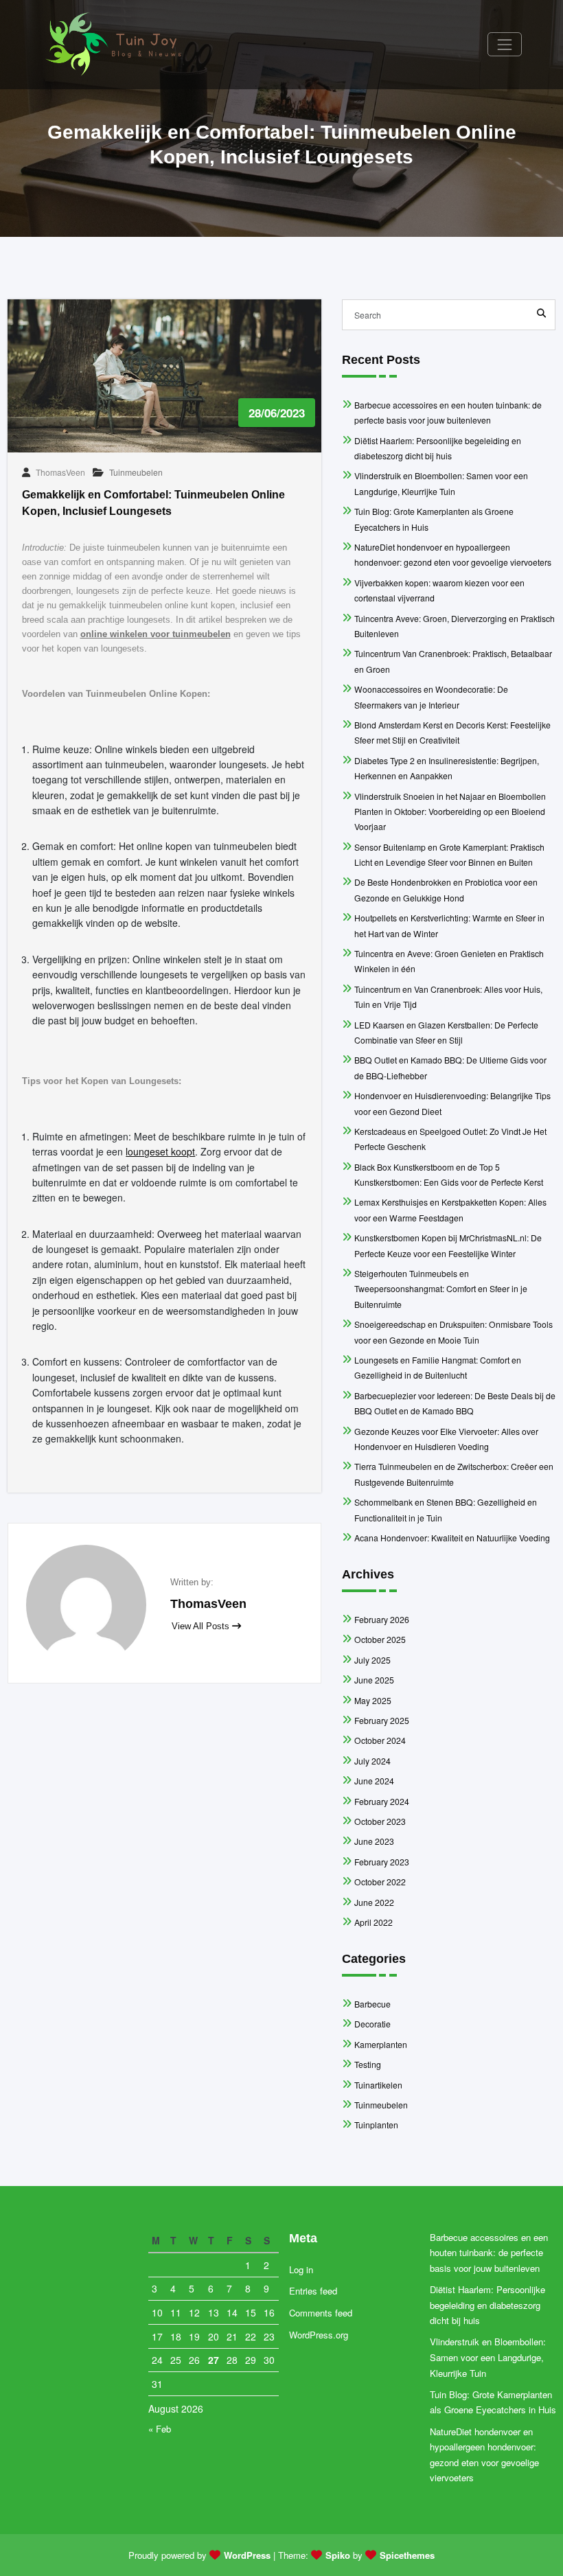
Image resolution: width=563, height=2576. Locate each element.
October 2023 (380, 1821)
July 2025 (372, 1660)
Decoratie (372, 2024)
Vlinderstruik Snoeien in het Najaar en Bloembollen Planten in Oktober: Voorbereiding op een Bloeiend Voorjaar (450, 812)
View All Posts (202, 1626)
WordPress (247, 2555)
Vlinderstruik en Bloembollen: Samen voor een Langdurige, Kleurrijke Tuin (488, 2357)
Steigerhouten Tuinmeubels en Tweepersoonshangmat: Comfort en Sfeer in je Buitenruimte (441, 1289)
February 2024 (382, 1801)
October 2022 (380, 1882)
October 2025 (380, 1639)
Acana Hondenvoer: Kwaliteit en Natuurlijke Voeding (452, 1538)
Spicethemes (407, 2555)
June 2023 (374, 1841)
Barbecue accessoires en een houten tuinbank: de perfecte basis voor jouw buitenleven (489, 2253)
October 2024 (380, 1740)
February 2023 (382, 1862)
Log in (301, 2269)
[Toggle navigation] (504, 44)
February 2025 (382, 1720)
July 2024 (372, 1761)
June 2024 (374, 1781)
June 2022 (374, 1902)
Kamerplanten (381, 2044)
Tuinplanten (376, 2125)
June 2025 (374, 1680)
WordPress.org (319, 2335)
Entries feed (313, 2291)
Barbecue (372, 2004)
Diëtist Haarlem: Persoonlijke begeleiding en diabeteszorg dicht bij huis (488, 2305)
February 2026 (382, 1619)
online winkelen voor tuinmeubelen (156, 634)
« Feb (160, 2429)
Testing (368, 2064)
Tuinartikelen (378, 2085)
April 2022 (374, 1922)
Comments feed (321, 2313)
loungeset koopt (160, 1151)
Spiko (338, 2555)
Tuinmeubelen (136, 472)
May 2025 (373, 1700)
